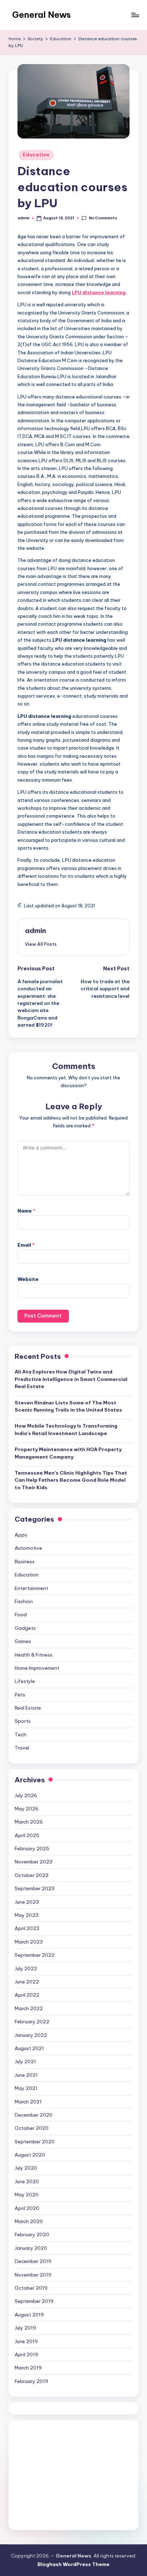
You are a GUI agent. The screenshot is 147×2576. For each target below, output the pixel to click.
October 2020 (32, 2128)
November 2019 (33, 2275)
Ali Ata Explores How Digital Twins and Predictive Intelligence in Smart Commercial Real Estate (71, 1379)
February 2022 (32, 2022)
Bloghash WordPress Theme (73, 2564)
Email (26, 1245)
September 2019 (34, 2301)
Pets (20, 1695)
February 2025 (32, 1848)
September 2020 (35, 2142)
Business (25, 1561)
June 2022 (27, 1982)
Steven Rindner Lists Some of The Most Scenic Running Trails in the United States (68, 1406)
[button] (41, 944)
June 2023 (27, 1902)
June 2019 (26, 2341)
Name (26, 1211)
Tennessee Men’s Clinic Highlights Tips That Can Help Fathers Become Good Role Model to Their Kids (71, 1480)
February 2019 (31, 2381)
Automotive (28, 1548)
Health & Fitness (34, 1655)
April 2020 (27, 2208)
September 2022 (35, 1955)
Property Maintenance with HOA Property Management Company (68, 1453)
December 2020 (34, 2115)
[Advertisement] (73, 2475)
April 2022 (27, 1995)
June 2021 (26, 2075)
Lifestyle (25, 1681)
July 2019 (25, 2328)
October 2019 (31, 2288)
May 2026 (27, 1809)
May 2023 (27, 1915)
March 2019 (28, 2368)
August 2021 (29, 2048)
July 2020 (26, 2168)
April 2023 (27, 1928)
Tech (21, 1735)
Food (21, 1615)
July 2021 (25, 2061)
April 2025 (27, 1835)
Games (23, 1641)
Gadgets (25, 1628)
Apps (21, 1535)
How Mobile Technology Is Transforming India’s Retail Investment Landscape (66, 1429)
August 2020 (30, 2155)
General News (42, 15)
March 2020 (29, 2221)
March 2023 (29, 1942)
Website (28, 1279)
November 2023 (34, 1862)
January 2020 (31, 2248)
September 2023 (35, 1888)
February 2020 (32, 2235)
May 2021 (26, 2088)
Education (36, 155)
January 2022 (31, 2035)
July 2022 (26, 1968)
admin (36, 930)
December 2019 (33, 2261)
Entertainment (31, 1588)
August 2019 (29, 2315)
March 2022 (29, 2008)
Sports (23, 1721)
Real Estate (28, 1708)
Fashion (24, 1601)
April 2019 (26, 2355)
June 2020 (27, 2181)
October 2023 (32, 1875)
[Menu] (135, 15)
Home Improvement (37, 1668)
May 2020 (27, 2195)
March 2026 (29, 1822)
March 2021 (28, 2102)
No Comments (103, 218)
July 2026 (26, 1795)
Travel (22, 1748)
